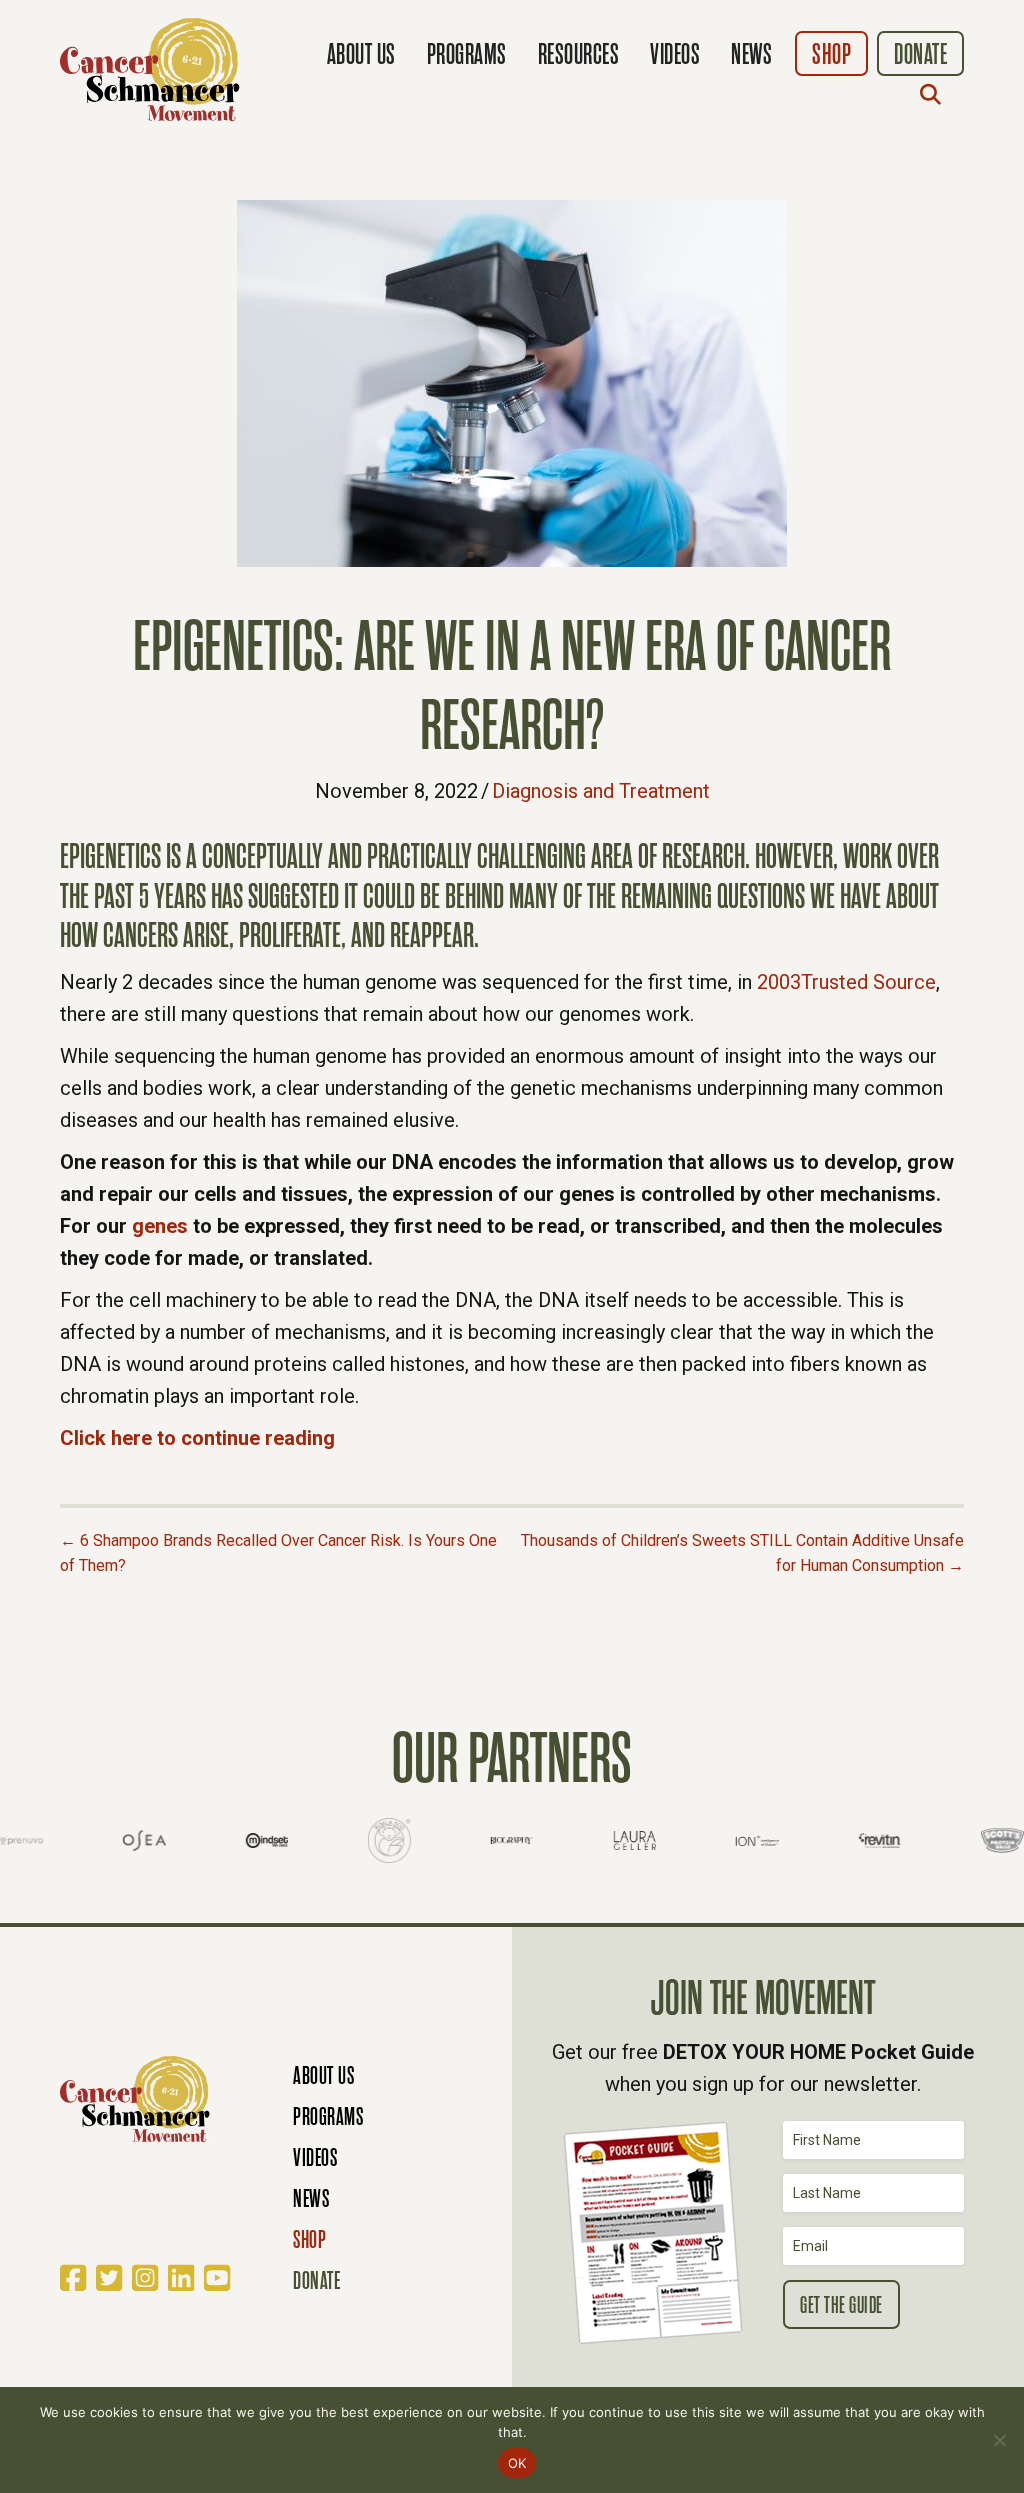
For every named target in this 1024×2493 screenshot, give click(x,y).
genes (160, 1226)
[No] (999, 2440)
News (751, 54)
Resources (579, 54)
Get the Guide (841, 2305)
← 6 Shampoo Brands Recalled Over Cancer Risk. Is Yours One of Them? (278, 1553)
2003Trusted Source (846, 982)
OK (517, 2463)
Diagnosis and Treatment (601, 791)
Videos (675, 54)
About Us (361, 54)
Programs (467, 54)
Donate (920, 54)
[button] (935, 94)
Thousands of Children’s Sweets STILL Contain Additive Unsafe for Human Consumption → (742, 1553)
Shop (831, 54)
